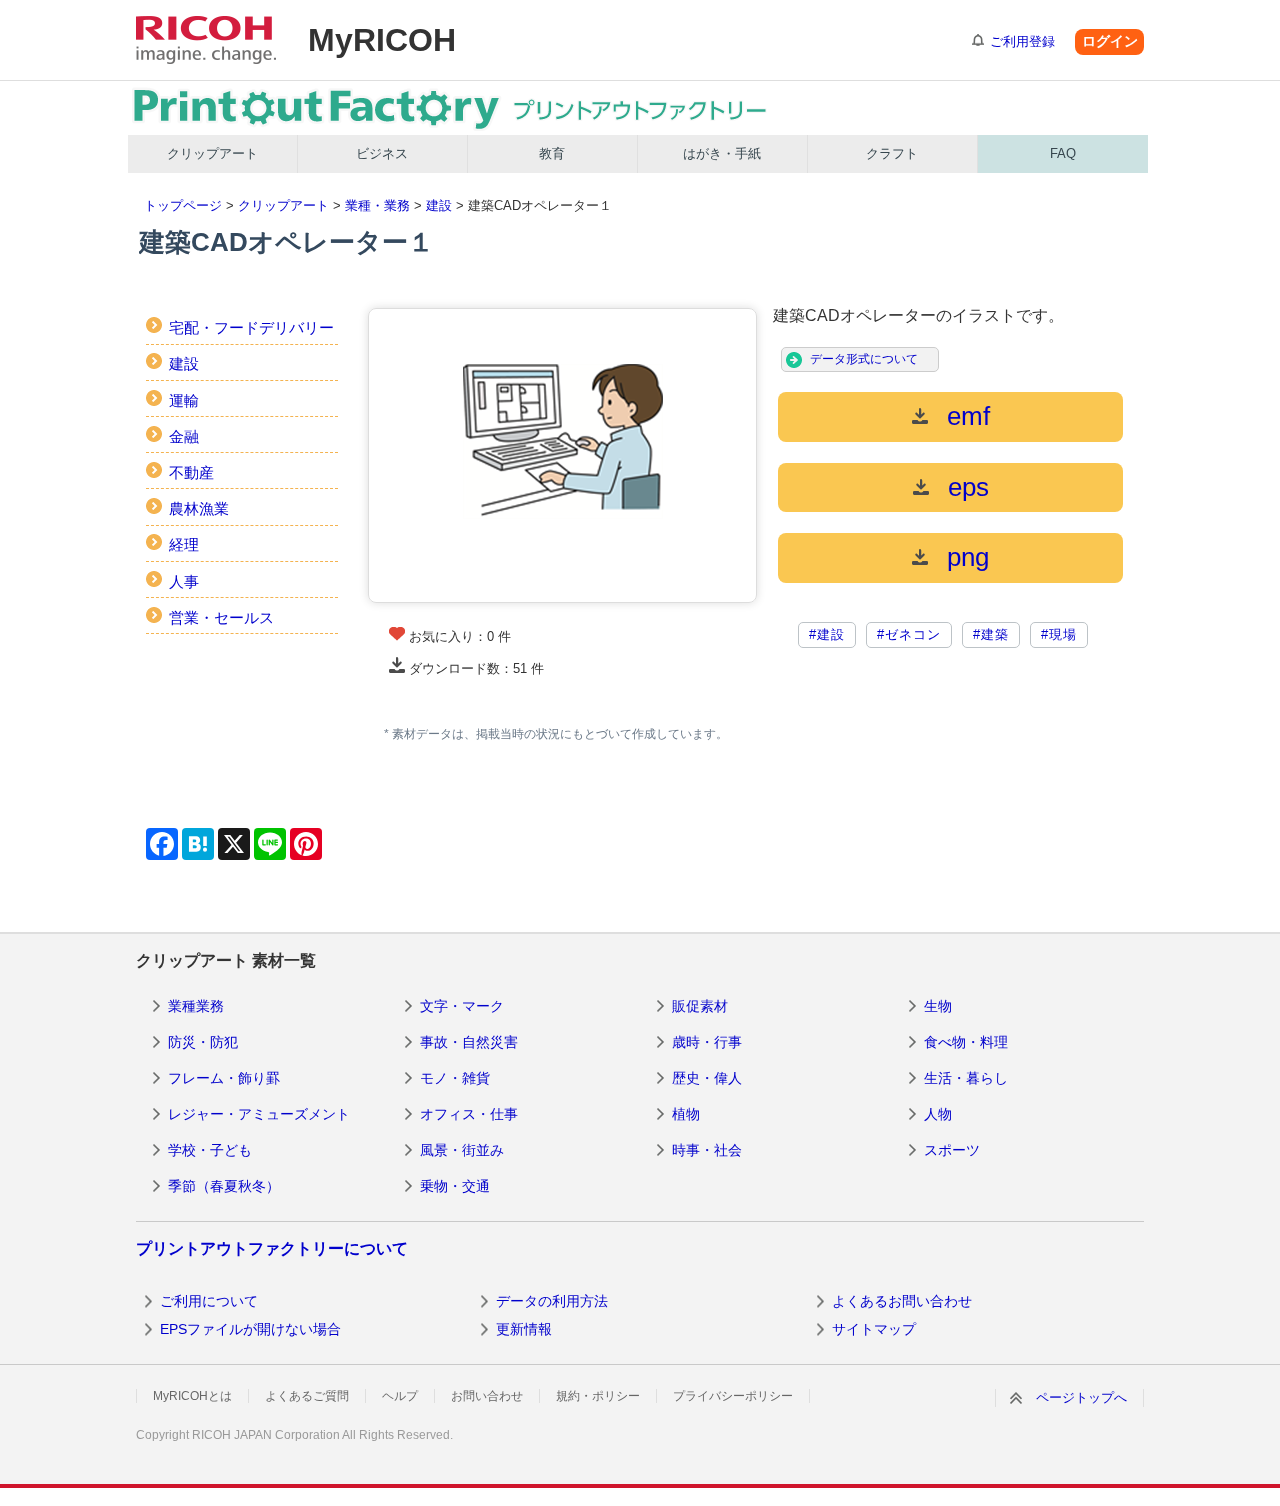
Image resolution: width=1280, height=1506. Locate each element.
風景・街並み (462, 1150)
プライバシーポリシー (733, 1396)
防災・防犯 (203, 1042)
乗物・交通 (455, 1186)
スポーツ (952, 1150)
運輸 (184, 400)
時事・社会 (707, 1150)
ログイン (1110, 41)
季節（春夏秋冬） (224, 1186)
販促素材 (700, 1006)
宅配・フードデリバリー (251, 327)
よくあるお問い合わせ (902, 1301)
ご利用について (209, 1301)
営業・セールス (221, 617)
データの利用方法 (552, 1301)
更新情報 (524, 1329)
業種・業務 (377, 205)
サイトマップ (874, 1329)
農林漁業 (199, 508)
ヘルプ (400, 1396)
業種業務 (196, 1006)
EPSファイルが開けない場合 (250, 1329)
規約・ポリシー (598, 1396)
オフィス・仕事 (469, 1114)
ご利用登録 (1022, 41)
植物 (686, 1114)
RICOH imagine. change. (206, 40)
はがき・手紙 (722, 153)
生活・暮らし (966, 1078)
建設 (439, 205)
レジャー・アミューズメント (259, 1114)
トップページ (183, 205)
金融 (184, 436)
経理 (184, 544)
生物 (938, 1006)
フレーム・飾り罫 (224, 1078)
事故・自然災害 (469, 1042)
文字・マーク (462, 1006)
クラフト (892, 153)
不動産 (191, 472)
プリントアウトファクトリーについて (272, 1248)
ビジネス (382, 153)
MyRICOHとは (192, 1396)
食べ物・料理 (966, 1042)
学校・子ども (210, 1150)
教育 (552, 153)
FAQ (1063, 153)
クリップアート (212, 153)
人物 (938, 1114)
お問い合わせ (487, 1396)
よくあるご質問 (307, 1396)
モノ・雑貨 (455, 1078)
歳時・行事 (707, 1042)
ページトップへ (1081, 1397)
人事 (184, 581)
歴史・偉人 (707, 1078)
